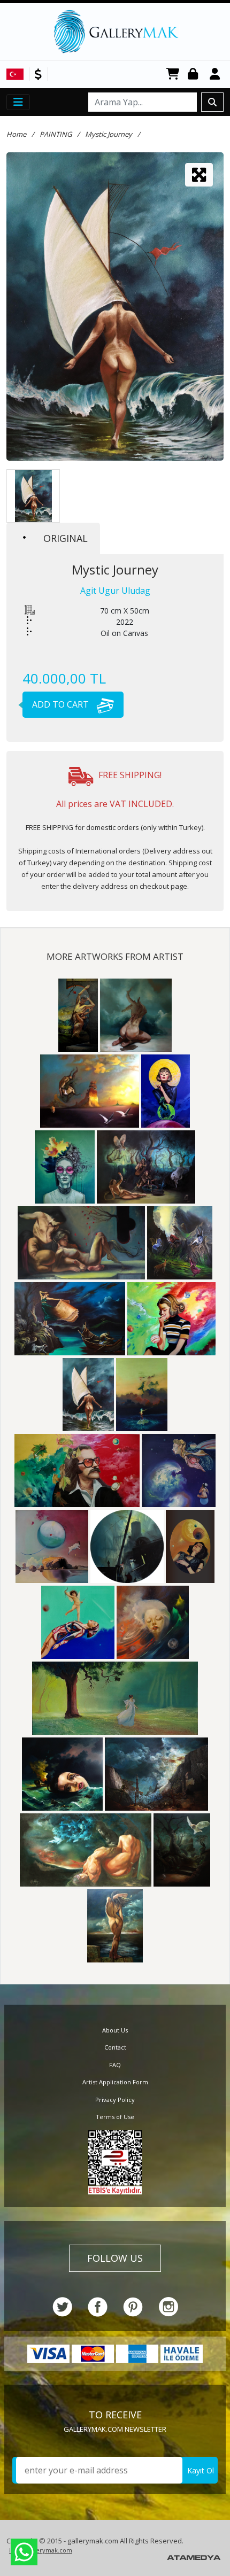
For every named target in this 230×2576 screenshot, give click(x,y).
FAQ (115, 2065)
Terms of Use (115, 2117)
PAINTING (56, 134)
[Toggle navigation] (18, 102)
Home (16, 134)
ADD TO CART (62, 704)
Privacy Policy (115, 2100)
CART (173, 75)
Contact (115, 2047)
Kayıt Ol (201, 2470)
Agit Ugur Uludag (115, 591)
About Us (115, 2030)
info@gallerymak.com (41, 2550)
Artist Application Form (115, 2082)
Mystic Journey (109, 134)
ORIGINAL (66, 538)
